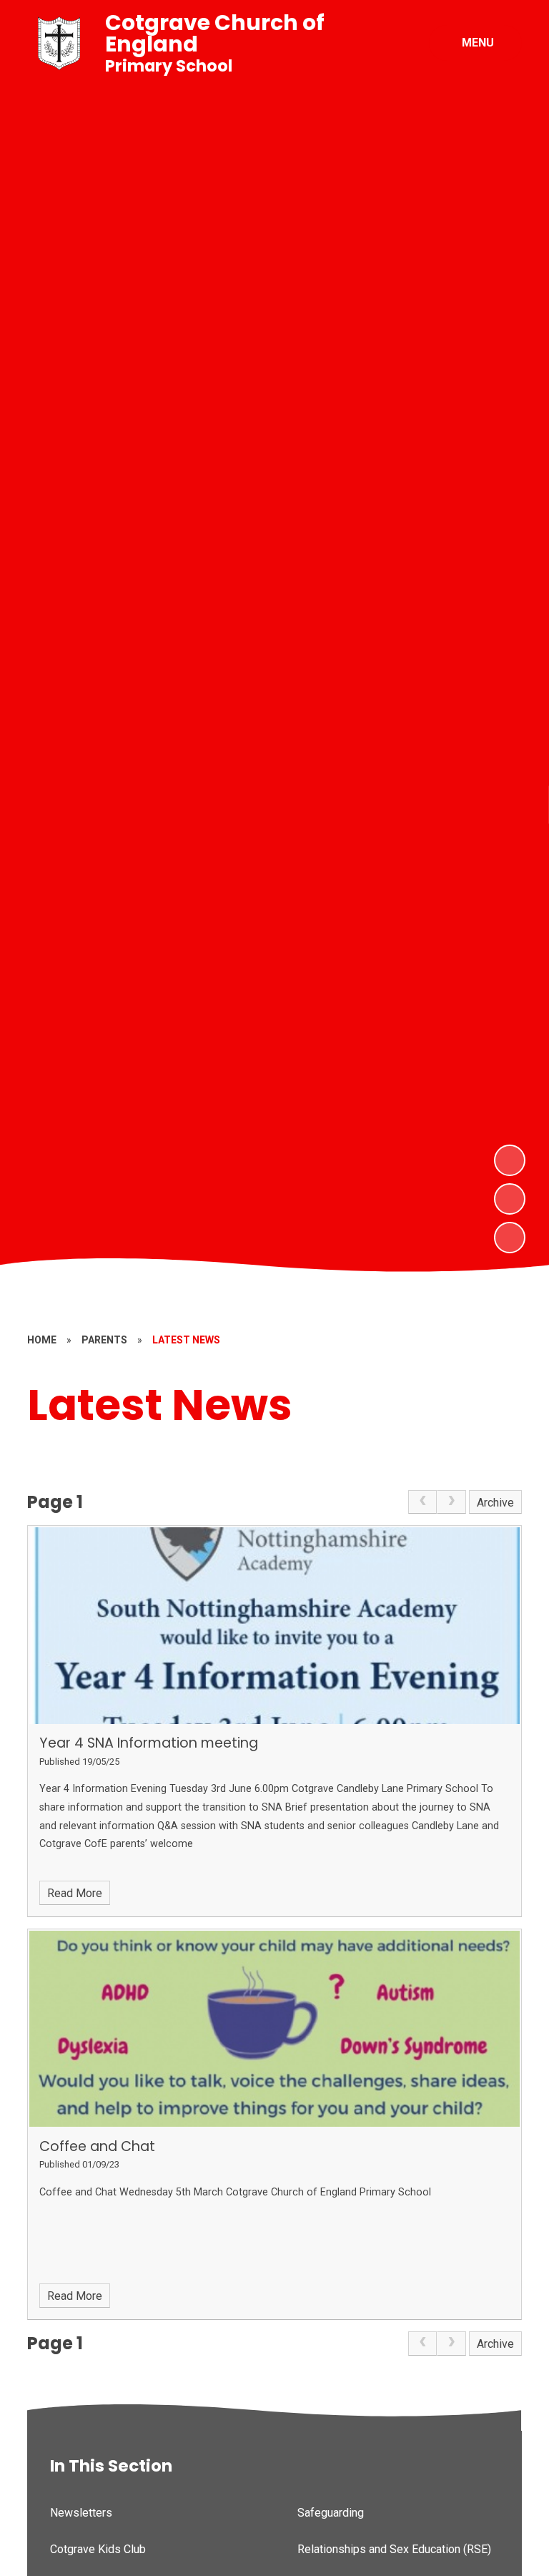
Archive (495, 1503)
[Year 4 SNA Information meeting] (274, 1625)
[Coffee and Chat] (274, 2029)
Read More (75, 1893)
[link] (422, 1502)
